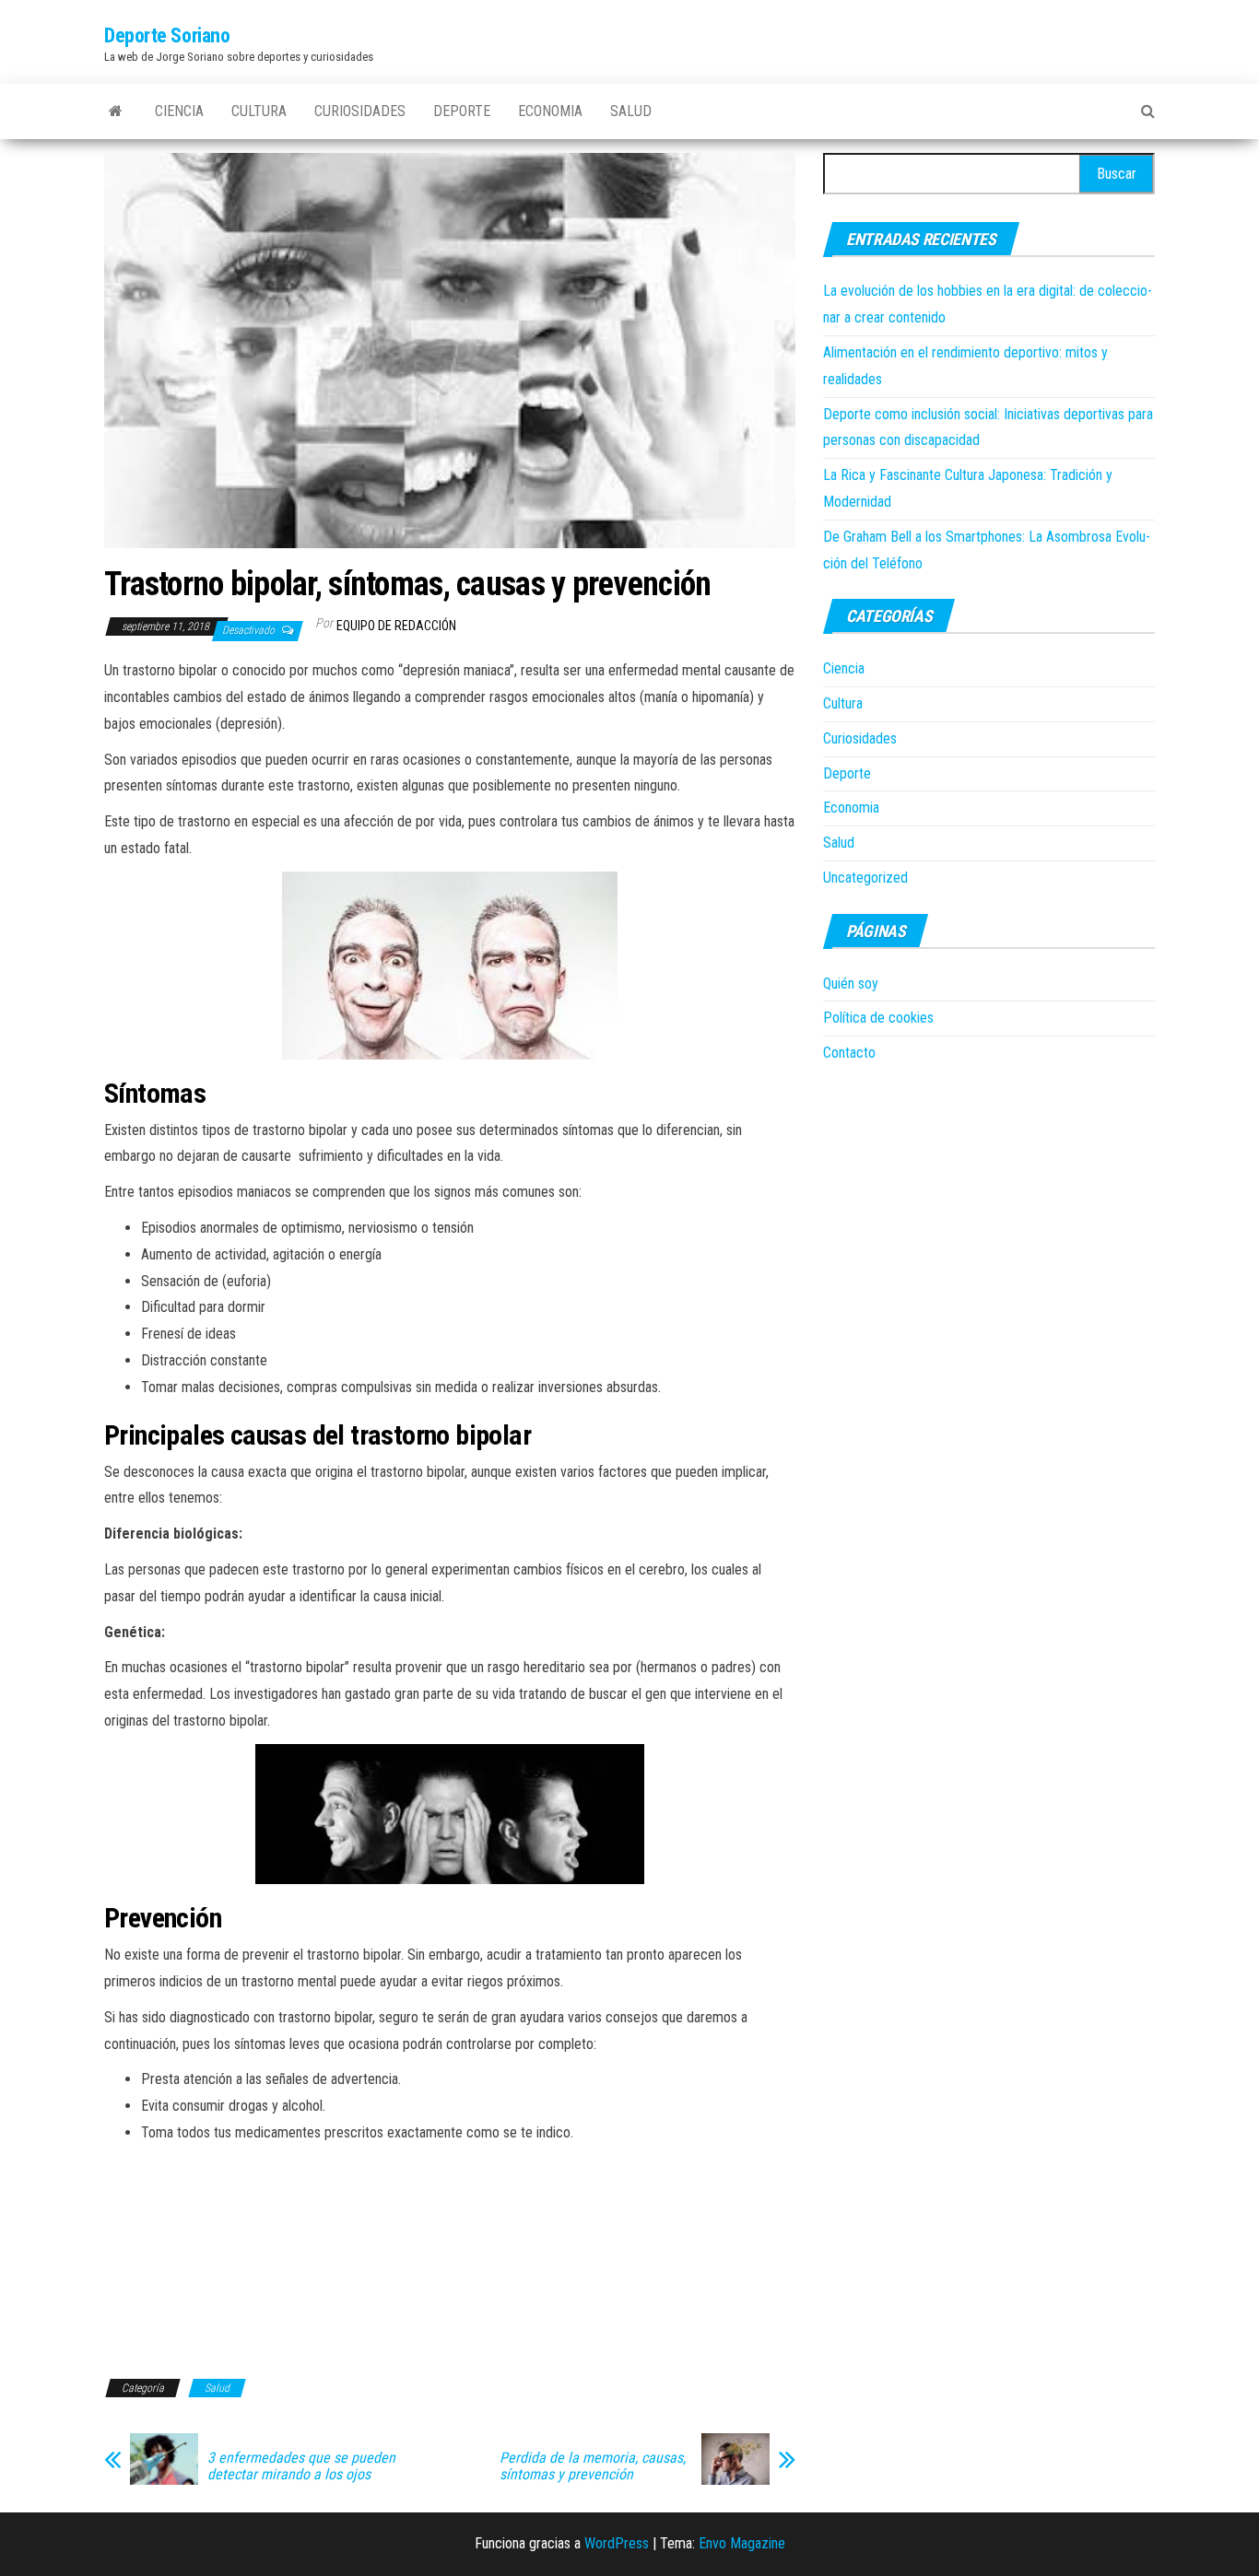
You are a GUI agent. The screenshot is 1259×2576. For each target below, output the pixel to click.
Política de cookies (878, 1018)
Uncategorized (865, 878)
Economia (550, 111)
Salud (631, 111)
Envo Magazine (742, 2543)
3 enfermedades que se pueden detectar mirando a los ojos (301, 2466)
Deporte (462, 111)
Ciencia (179, 111)
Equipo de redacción (396, 626)
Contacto (849, 1053)
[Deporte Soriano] (116, 111)
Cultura (259, 111)
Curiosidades (360, 111)
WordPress (617, 2543)
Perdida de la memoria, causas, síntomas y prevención (593, 2466)
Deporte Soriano (167, 35)
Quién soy (851, 984)
